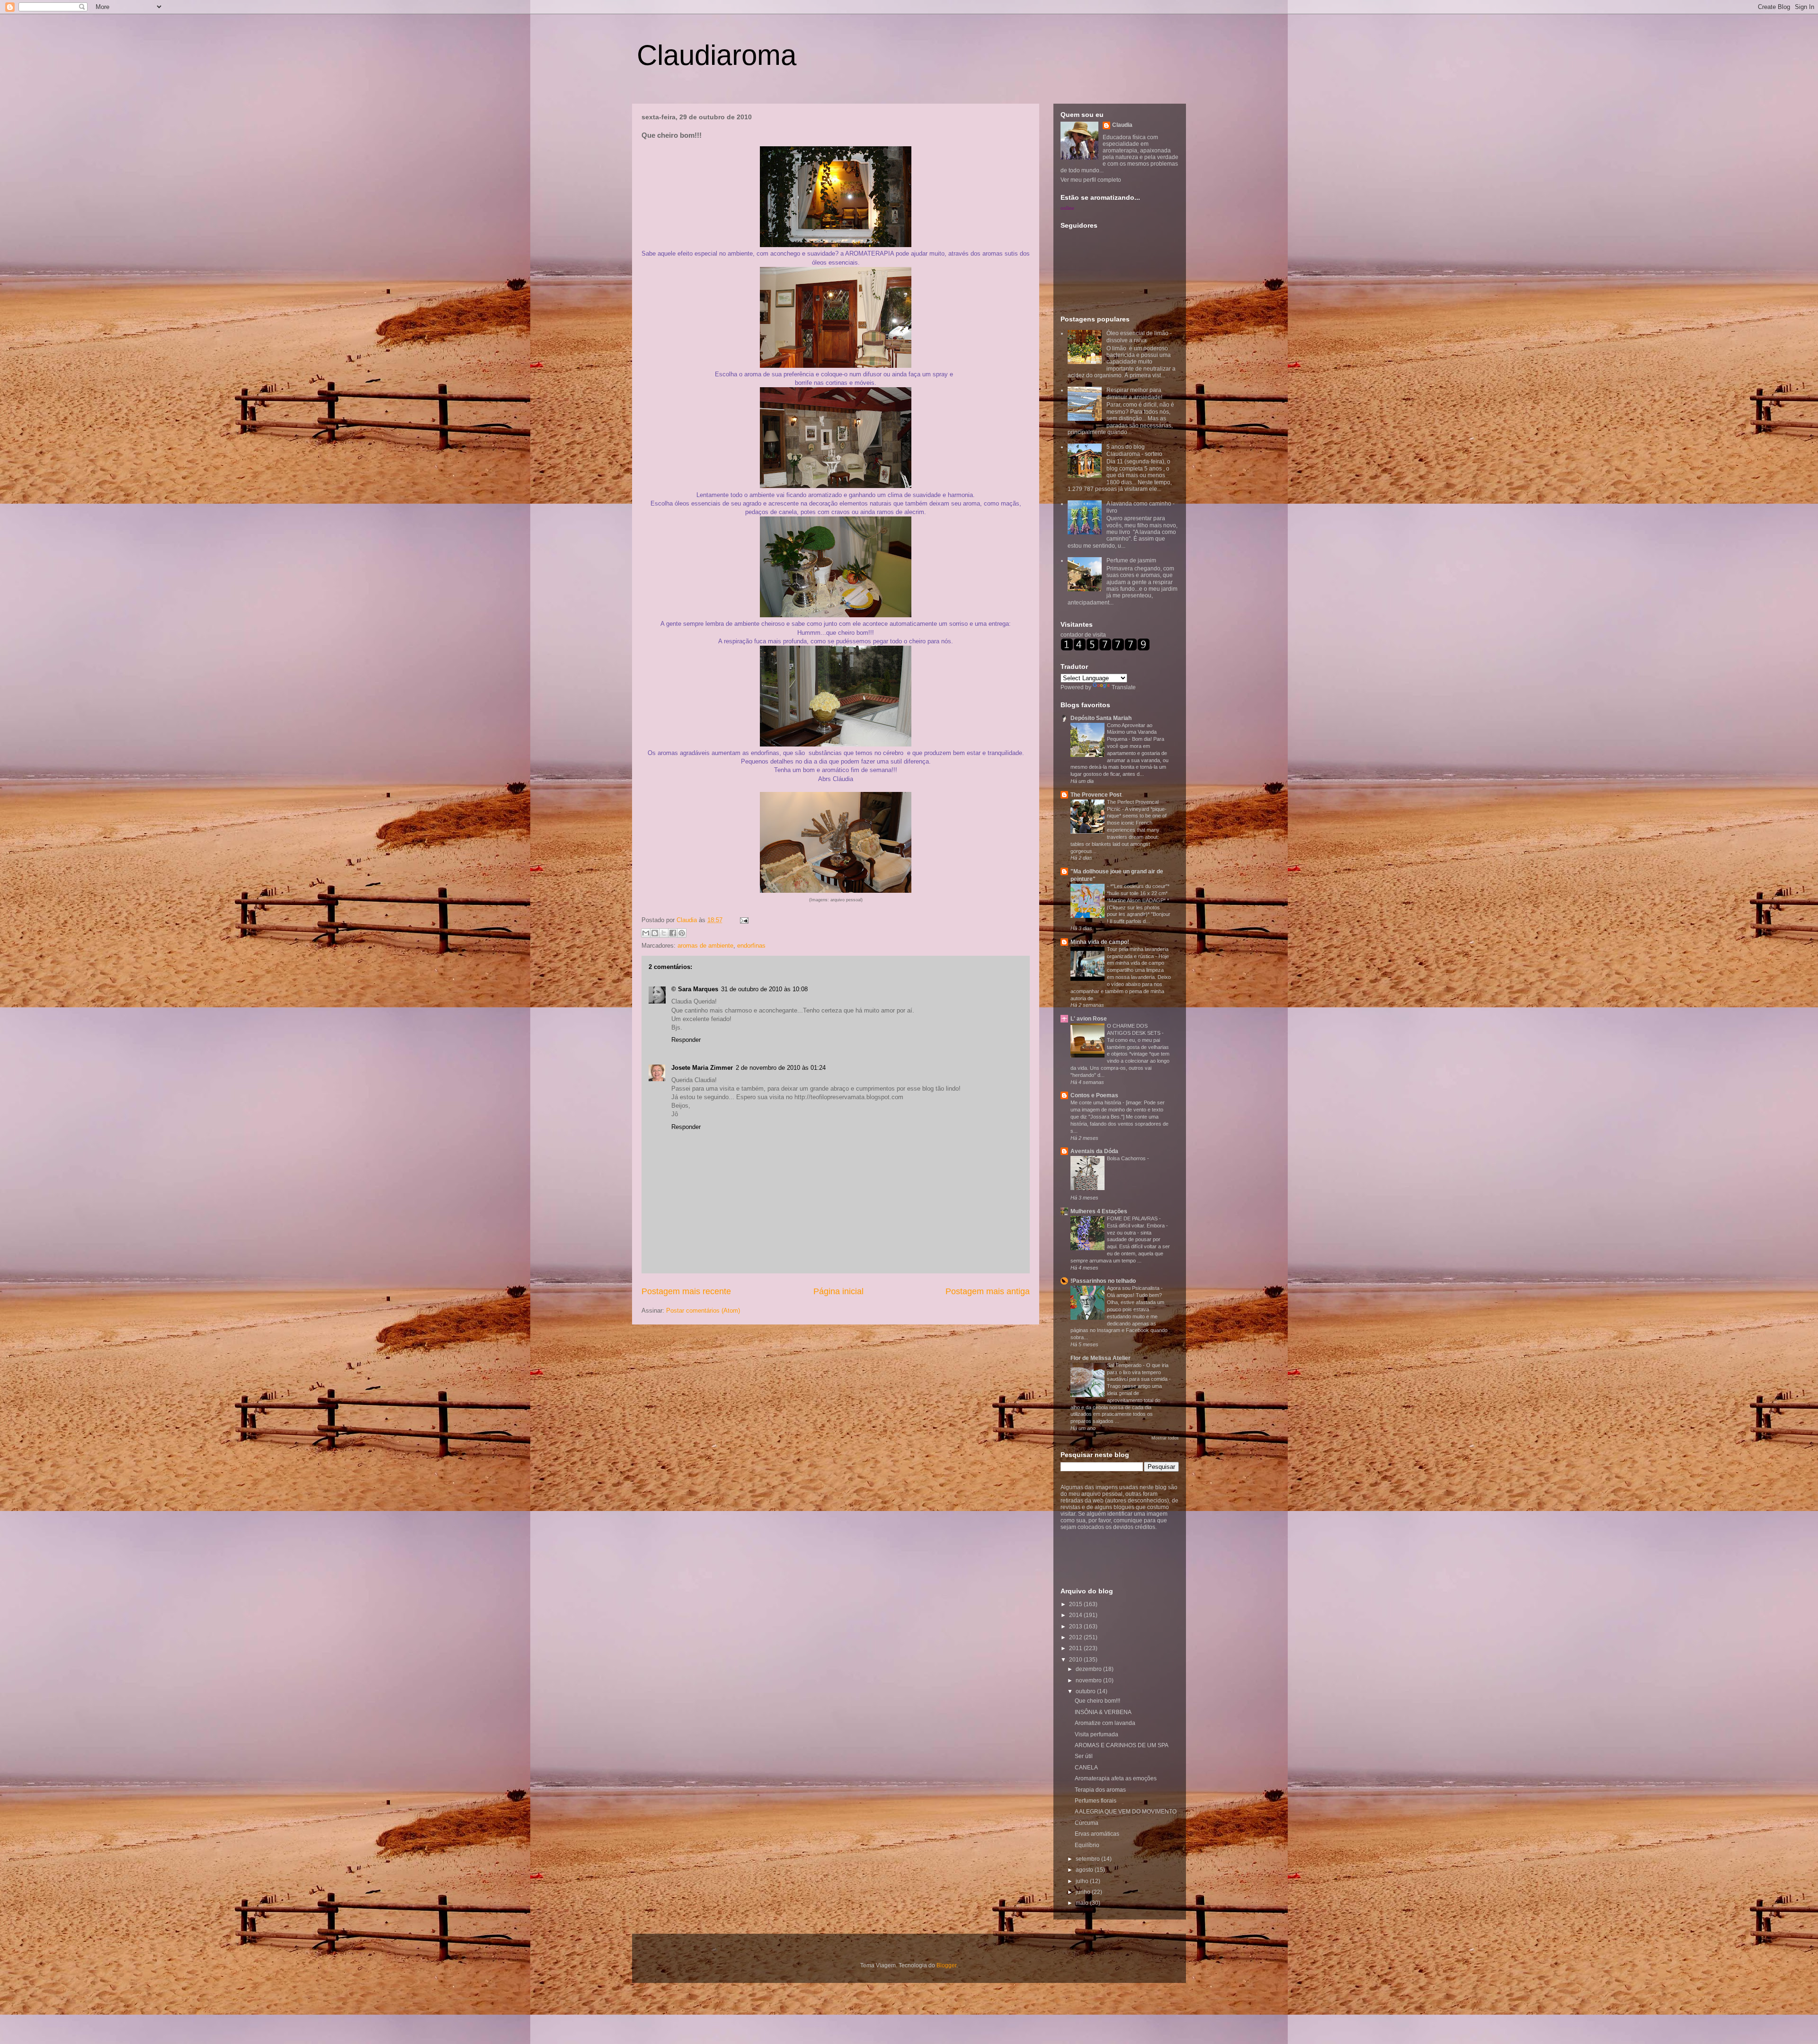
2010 (1076, 1660)
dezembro (1089, 1669)
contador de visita (1083, 635)
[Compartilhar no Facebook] (673, 933)
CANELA (1086, 1768)
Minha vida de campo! (1100, 942)
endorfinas (751, 946)
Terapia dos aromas (1100, 1790)
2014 (1076, 1615)
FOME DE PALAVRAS (1133, 1218)
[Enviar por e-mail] (646, 933)
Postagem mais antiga (988, 1291)
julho (1083, 1881)
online (1067, 208)
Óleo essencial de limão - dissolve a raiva (1139, 337)
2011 (1076, 1648)
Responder (686, 1040)
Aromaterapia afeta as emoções (1116, 1778)
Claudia (688, 920)
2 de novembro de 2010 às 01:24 (781, 1068)
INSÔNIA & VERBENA (1103, 1712)
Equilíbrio (1087, 1845)
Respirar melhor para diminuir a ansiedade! (1134, 393)
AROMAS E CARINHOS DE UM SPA (1122, 1745)
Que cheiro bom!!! (1097, 1701)
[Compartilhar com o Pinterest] (682, 933)
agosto (1085, 1870)
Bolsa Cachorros (1127, 1158)
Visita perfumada (1096, 1734)
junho (1084, 1892)
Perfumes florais (1096, 1801)
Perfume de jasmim (1131, 560)
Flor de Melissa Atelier (1101, 1358)
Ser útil (1084, 1756)
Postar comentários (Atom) (703, 1311)
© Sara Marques (695, 989)
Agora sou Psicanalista (1134, 1288)
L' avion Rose (1089, 1019)
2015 (1076, 1604)
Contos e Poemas (1094, 1095)
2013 (1076, 1626)
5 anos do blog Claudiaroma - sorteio (1134, 450)
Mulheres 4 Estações (1099, 1211)
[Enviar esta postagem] (743, 920)
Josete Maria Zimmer (702, 1068)
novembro (1089, 1680)
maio (1083, 1903)
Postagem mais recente (686, 1291)
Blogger (946, 1965)
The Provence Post (1096, 795)
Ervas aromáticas (1097, 1834)
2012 (1076, 1637)
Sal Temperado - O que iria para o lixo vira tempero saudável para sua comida (1138, 1372)
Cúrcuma (1087, 1823)
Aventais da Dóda (1094, 1151)
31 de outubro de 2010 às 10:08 (764, 989)
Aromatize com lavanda (1105, 1723)
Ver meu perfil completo (1091, 180)
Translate (1124, 687)
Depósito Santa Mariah (1101, 718)
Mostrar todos (1165, 1438)
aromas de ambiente (705, 946)
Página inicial (838, 1291)
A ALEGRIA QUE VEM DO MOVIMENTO (1126, 1812)
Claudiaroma (717, 55)
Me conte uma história (1096, 1102)
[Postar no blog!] (655, 933)
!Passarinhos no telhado (1103, 1281)
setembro (1088, 1859)
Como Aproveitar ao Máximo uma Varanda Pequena (1132, 732)
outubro (1086, 1691)
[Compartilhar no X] (664, 933)
